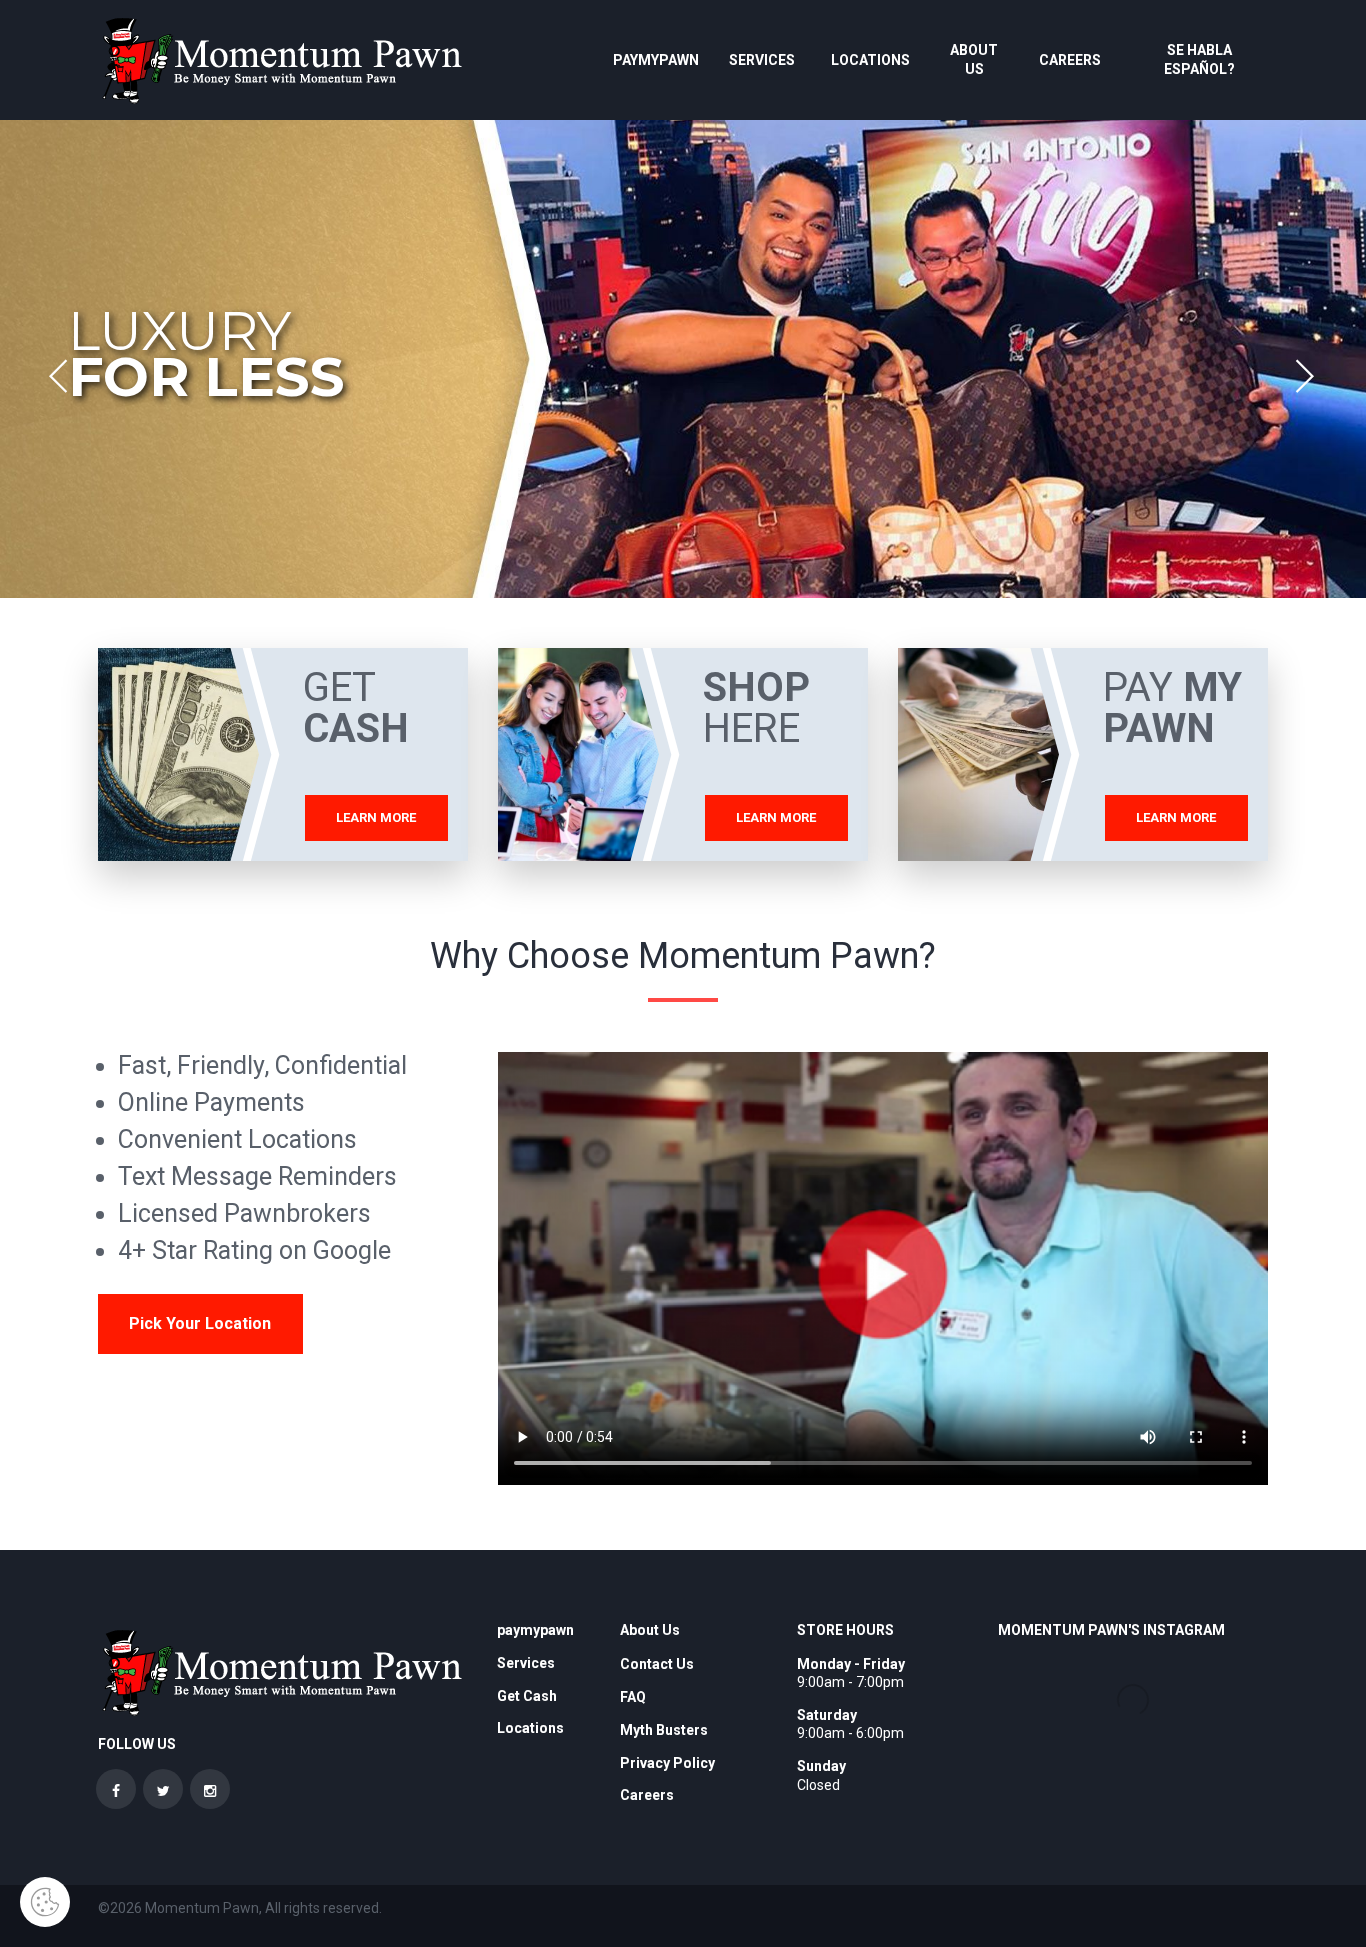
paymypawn (656, 60)
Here (756, 708)
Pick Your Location (200, 1323)
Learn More (376, 817)
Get (356, 708)
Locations (870, 60)
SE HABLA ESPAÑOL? (1199, 59)
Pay (1172, 708)
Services (762, 60)
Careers (1070, 60)
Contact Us (657, 1664)
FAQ (633, 1697)
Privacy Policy (667, 1763)
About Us (974, 59)
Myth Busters (664, 1730)
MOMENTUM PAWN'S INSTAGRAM (1111, 1630)
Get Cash (527, 1696)
